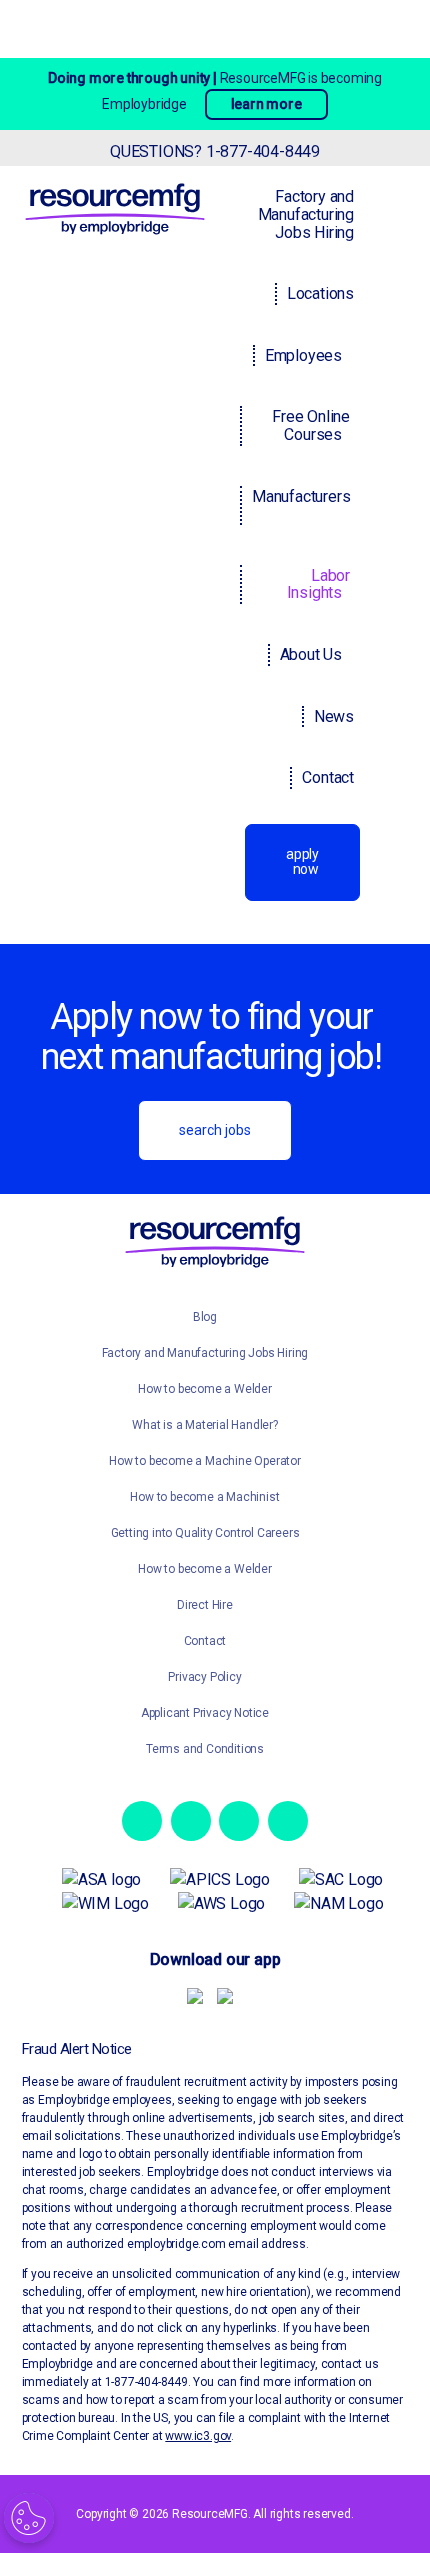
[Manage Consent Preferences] (29, 2518)
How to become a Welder (205, 1389)
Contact (328, 777)
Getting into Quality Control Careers (205, 1533)
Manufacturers (301, 496)
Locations (320, 293)
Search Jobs (215, 1130)
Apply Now (302, 861)
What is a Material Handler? (205, 1425)
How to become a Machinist (204, 1497)
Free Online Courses (311, 425)
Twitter (191, 1821)
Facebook (142, 1821)
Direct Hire (205, 1605)
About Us (311, 654)
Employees (303, 355)
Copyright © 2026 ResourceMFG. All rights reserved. (214, 2514)
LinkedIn (239, 1821)
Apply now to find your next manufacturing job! (211, 1037)
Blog (205, 1317)
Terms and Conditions (205, 1749)
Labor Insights (318, 584)
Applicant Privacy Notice (205, 1713)
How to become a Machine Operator (205, 1461)
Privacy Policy (204, 1677)
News (334, 716)
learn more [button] (266, 104)
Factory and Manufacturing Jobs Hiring (306, 214)
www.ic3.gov (198, 2436)
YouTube (288, 1821)
